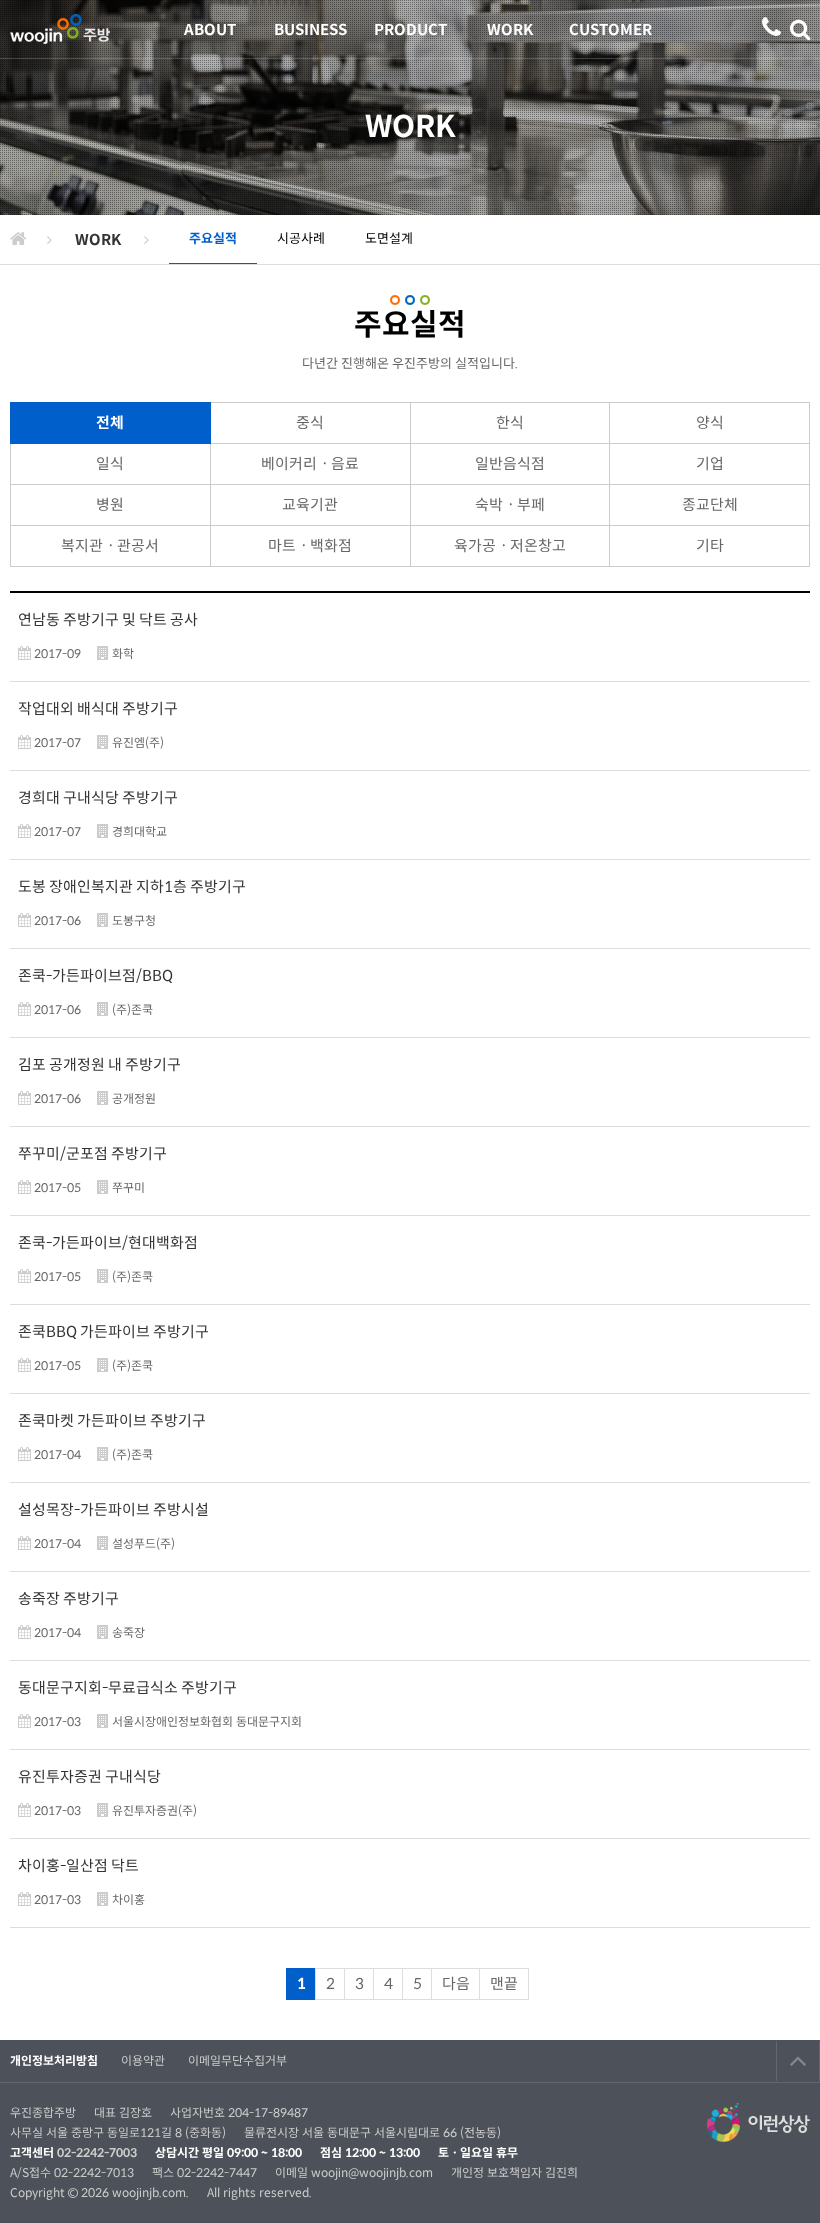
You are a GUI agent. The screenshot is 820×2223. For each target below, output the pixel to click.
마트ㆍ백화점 (310, 545)
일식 (110, 463)
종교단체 (710, 504)
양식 (710, 422)
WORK (510, 29)
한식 (510, 422)
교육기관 (310, 504)
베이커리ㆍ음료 (310, 463)
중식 (310, 422)
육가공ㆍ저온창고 (510, 545)
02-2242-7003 (97, 2152)
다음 (456, 1983)
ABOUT (210, 29)
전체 (110, 422)
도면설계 (389, 238)
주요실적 (213, 238)
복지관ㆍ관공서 (110, 545)
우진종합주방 (60, 29)
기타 (710, 545)
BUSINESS (310, 29)
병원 (110, 504)
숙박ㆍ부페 (510, 504)
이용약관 (143, 2060)
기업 (710, 463)
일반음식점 (510, 463)
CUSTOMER (610, 29)
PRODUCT (410, 29)
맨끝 (504, 1983)
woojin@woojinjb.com (373, 2172)
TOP (798, 2061)
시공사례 (301, 238)
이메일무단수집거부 (237, 2060)
